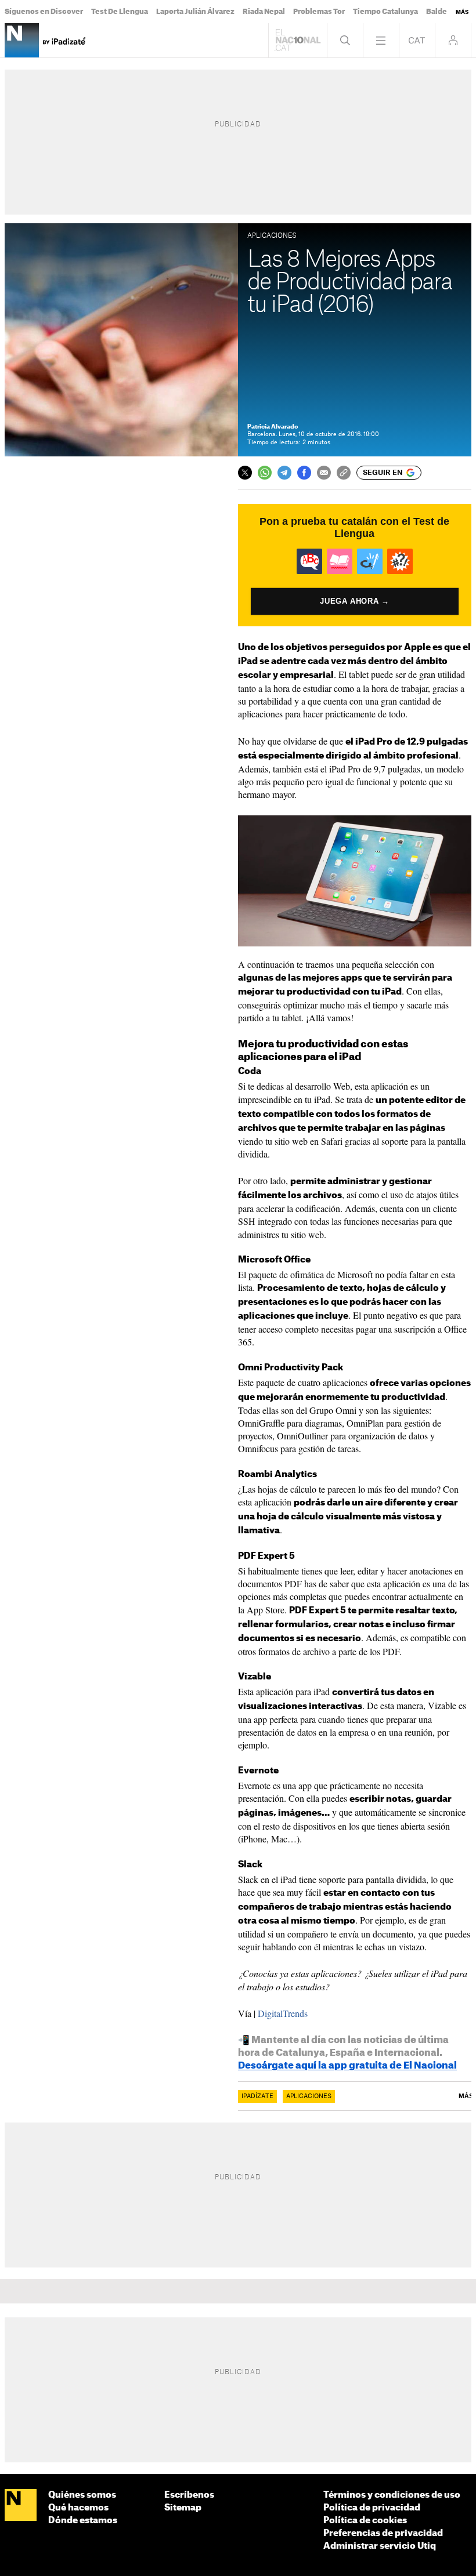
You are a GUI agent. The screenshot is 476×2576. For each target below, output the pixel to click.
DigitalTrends (283, 2013)
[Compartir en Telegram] (284, 473)
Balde (437, 12)
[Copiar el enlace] (344, 473)
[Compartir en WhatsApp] (265, 473)
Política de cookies (365, 2521)
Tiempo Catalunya (385, 12)
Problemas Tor (319, 12)
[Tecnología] (22, 40)
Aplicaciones (309, 2096)
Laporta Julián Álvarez (195, 12)
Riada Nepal (264, 12)
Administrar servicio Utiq (380, 2546)
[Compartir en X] (245, 473)
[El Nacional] (21, 2506)
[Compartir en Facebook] (304, 473)
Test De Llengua (120, 12)
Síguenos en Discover (44, 12)
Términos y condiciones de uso (392, 2495)
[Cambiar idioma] (417, 40)
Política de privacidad (372, 2508)
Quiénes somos (82, 2495)
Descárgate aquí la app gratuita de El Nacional (347, 2066)
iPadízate (257, 2096)
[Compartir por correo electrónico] (324, 473)
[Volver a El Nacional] (298, 40)
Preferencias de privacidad (383, 2533)
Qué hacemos (78, 2508)
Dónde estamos (83, 2521)
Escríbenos (189, 2495)
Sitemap (183, 2508)
